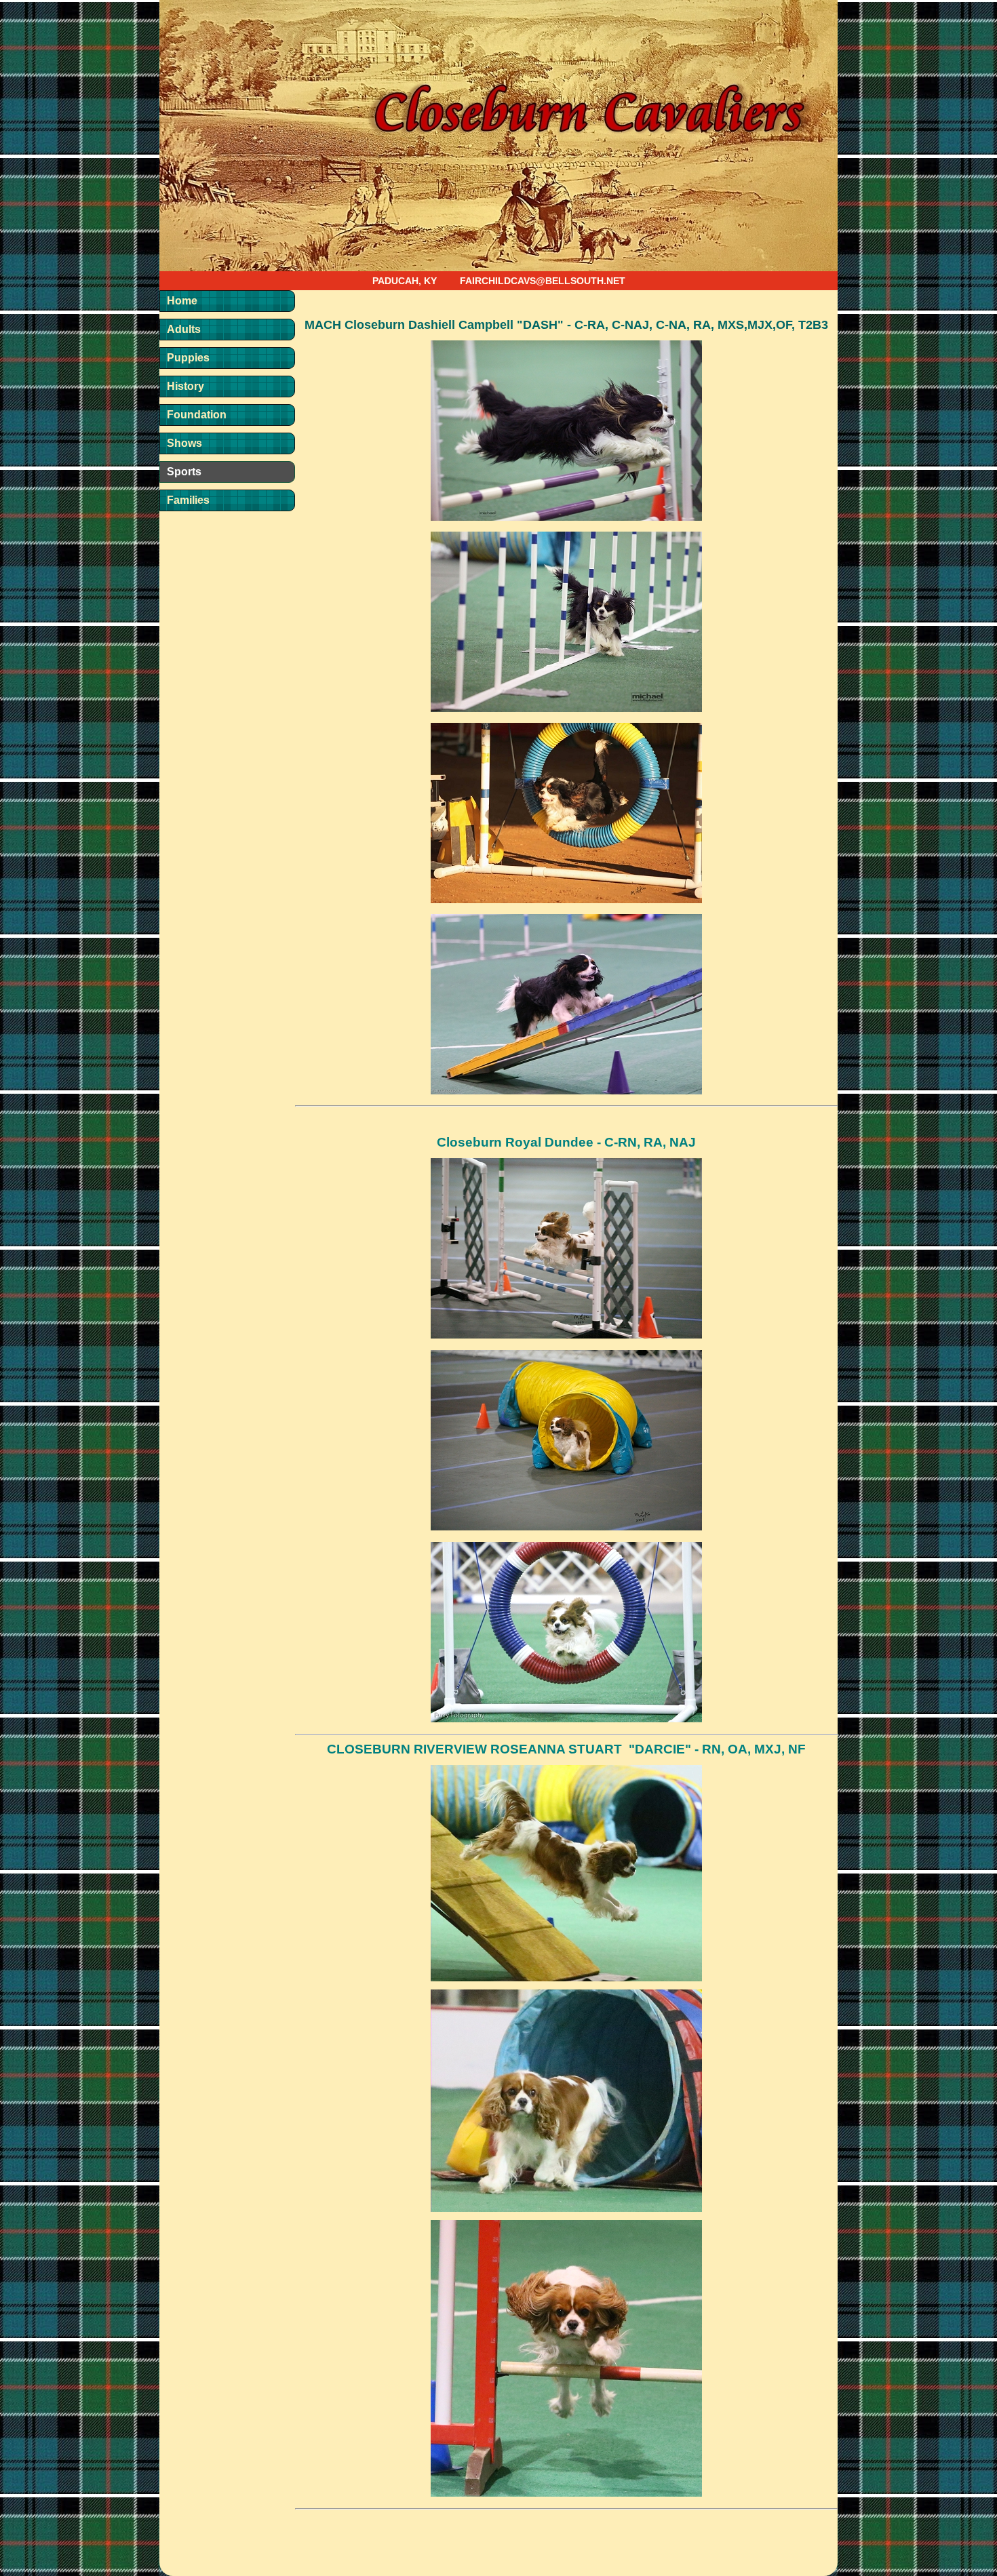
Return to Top (960, 2542)
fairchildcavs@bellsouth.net (543, 281)
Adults (184, 329)
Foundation (197, 415)
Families (188, 500)
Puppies (188, 358)
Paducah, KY (405, 281)
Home (182, 301)
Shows (184, 443)
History (185, 386)
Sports (184, 472)
